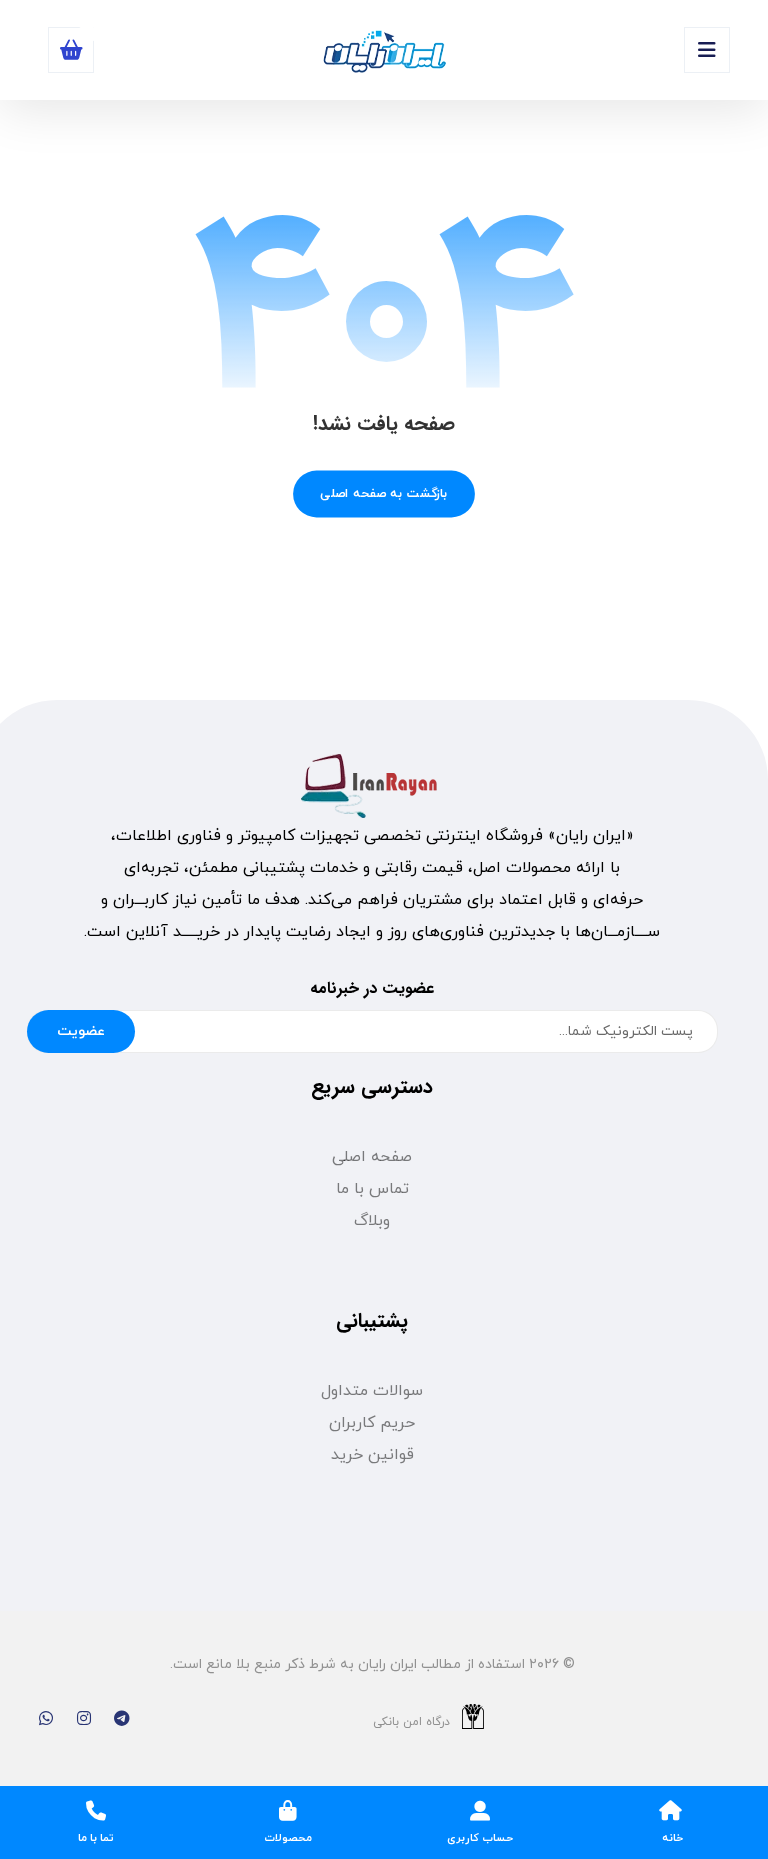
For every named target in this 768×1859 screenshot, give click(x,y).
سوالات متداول (372, 1391)
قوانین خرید (372, 1455)
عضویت (81, 1031)
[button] (707, 50)
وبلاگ (372, 1221)
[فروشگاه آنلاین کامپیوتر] (384, 52)
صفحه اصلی (372, 1157)
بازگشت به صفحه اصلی (384, 493)
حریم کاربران (372, 1423)
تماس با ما (372, 1189)
